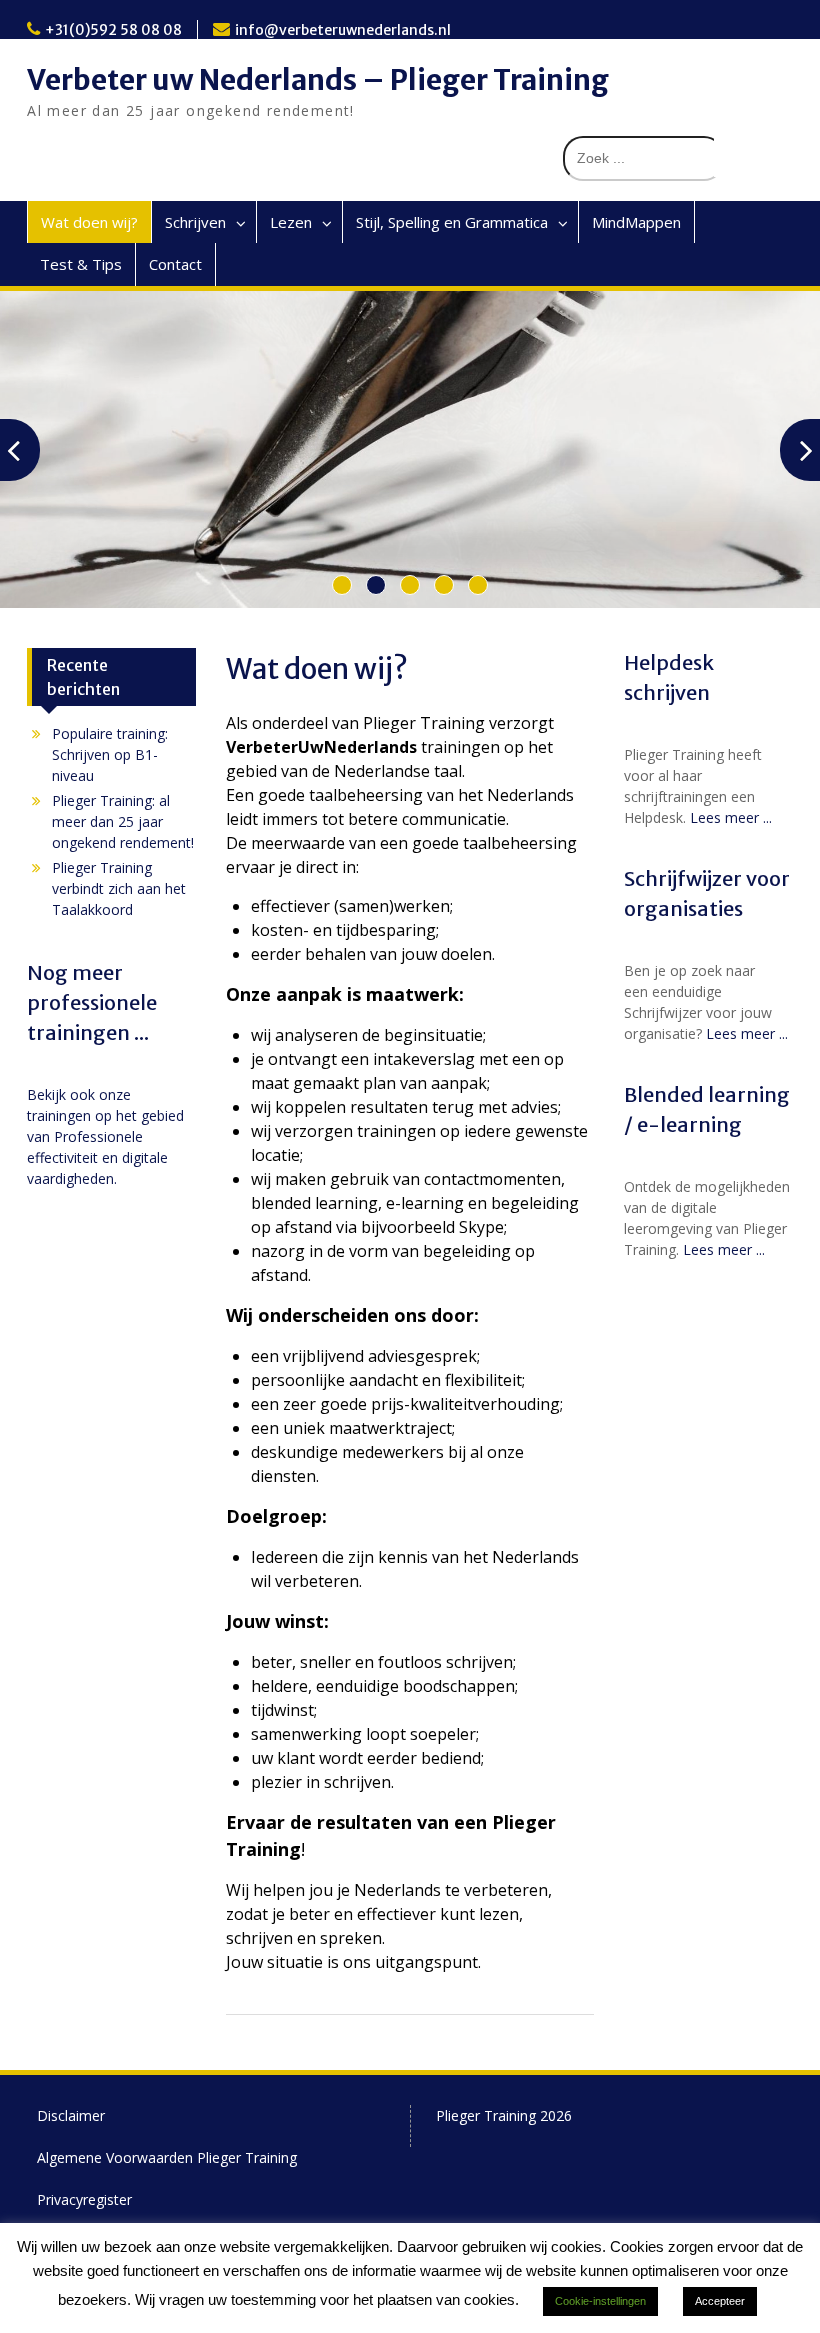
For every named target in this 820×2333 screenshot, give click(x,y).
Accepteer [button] (720, 2301)
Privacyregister (84, 2199)
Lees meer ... (731, 817)
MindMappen (636, 222)
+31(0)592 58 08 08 (113, 30)
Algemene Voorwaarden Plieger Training (167, 2157)
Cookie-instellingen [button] (600, 2301)
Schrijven (195, 222)
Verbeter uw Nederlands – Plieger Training (318, 80)
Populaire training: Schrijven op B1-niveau (110, 754)
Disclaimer (71, 2115)
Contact (175, 264)
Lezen (291, 222)
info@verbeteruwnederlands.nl (343, 30)
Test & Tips (81, 264)
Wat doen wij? (89, 222)
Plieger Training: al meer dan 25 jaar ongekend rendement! (123, 821)
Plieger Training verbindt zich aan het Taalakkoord (119, 888)
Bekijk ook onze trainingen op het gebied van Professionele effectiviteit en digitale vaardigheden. (105, 1136)
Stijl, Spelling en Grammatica (452, 222)
